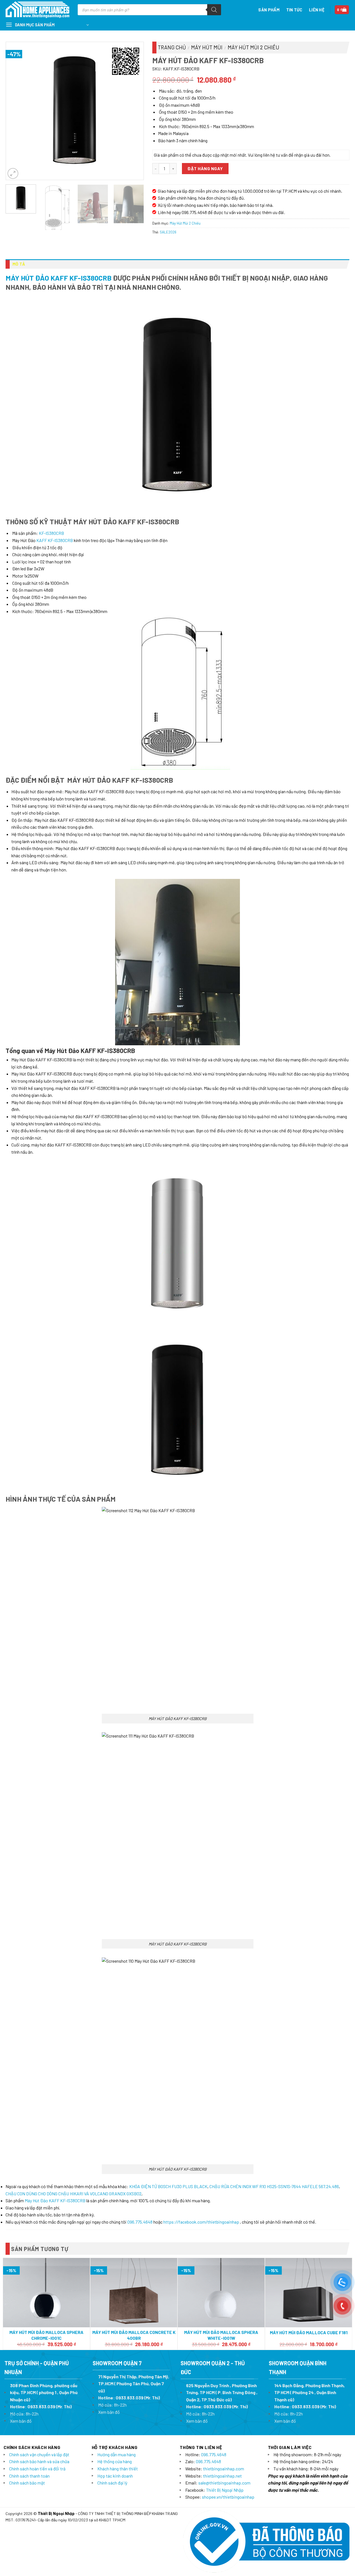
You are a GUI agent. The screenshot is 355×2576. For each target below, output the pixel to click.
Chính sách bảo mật (27, 2483)
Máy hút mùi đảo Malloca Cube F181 (309, 2332)
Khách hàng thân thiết (118, 2469)
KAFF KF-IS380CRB (55, 540)
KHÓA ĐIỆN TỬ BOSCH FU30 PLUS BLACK (168, 2186)
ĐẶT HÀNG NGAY (205, 168)
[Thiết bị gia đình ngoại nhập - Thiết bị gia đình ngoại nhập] (37, 10)
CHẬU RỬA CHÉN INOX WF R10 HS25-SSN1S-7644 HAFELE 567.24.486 (274, 2186)
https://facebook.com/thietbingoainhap (201, 2222)
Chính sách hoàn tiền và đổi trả (37, 2469)
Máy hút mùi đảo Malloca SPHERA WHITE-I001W (221, 2335)
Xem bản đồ (21, 2421)
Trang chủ (172, 47)
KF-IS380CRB (51, 533)
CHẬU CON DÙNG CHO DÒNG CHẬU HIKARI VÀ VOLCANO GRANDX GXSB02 (73, 2194)
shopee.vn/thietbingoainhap (228, 2497)
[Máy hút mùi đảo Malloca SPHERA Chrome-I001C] (46, 2293)
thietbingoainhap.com (224, 2469)
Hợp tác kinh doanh (115, 2476)
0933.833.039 (41, 2406)
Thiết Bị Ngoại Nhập (225, 2490)
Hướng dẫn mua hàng (116, 2454)
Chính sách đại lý (112, 2483)
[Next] (134, 111)
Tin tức (294, 10)
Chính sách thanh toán (29, 2476)
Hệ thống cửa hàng (115, 2461)
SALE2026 (168, 232)
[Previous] (16, 111)
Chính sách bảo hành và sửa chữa (39, 2461)
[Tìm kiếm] (214, 10)
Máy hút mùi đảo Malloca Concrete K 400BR (134, 2335)
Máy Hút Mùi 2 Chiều (253, 47)
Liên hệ (317, 10)
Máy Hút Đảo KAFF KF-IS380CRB (59, 278)
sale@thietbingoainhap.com (224, 2483)
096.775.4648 (140, 2222)
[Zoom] (13, 173)
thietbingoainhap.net (222, 2476)
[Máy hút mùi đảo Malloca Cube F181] (309, 2293)
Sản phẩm (269, 10)
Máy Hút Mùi (207, 47)
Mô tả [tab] (19, 264)
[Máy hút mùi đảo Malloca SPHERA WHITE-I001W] (221, 2293)
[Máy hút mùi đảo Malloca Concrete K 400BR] (134, 2293)
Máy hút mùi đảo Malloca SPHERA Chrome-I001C (46, 2335)
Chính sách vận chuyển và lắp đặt (39, 2454)
